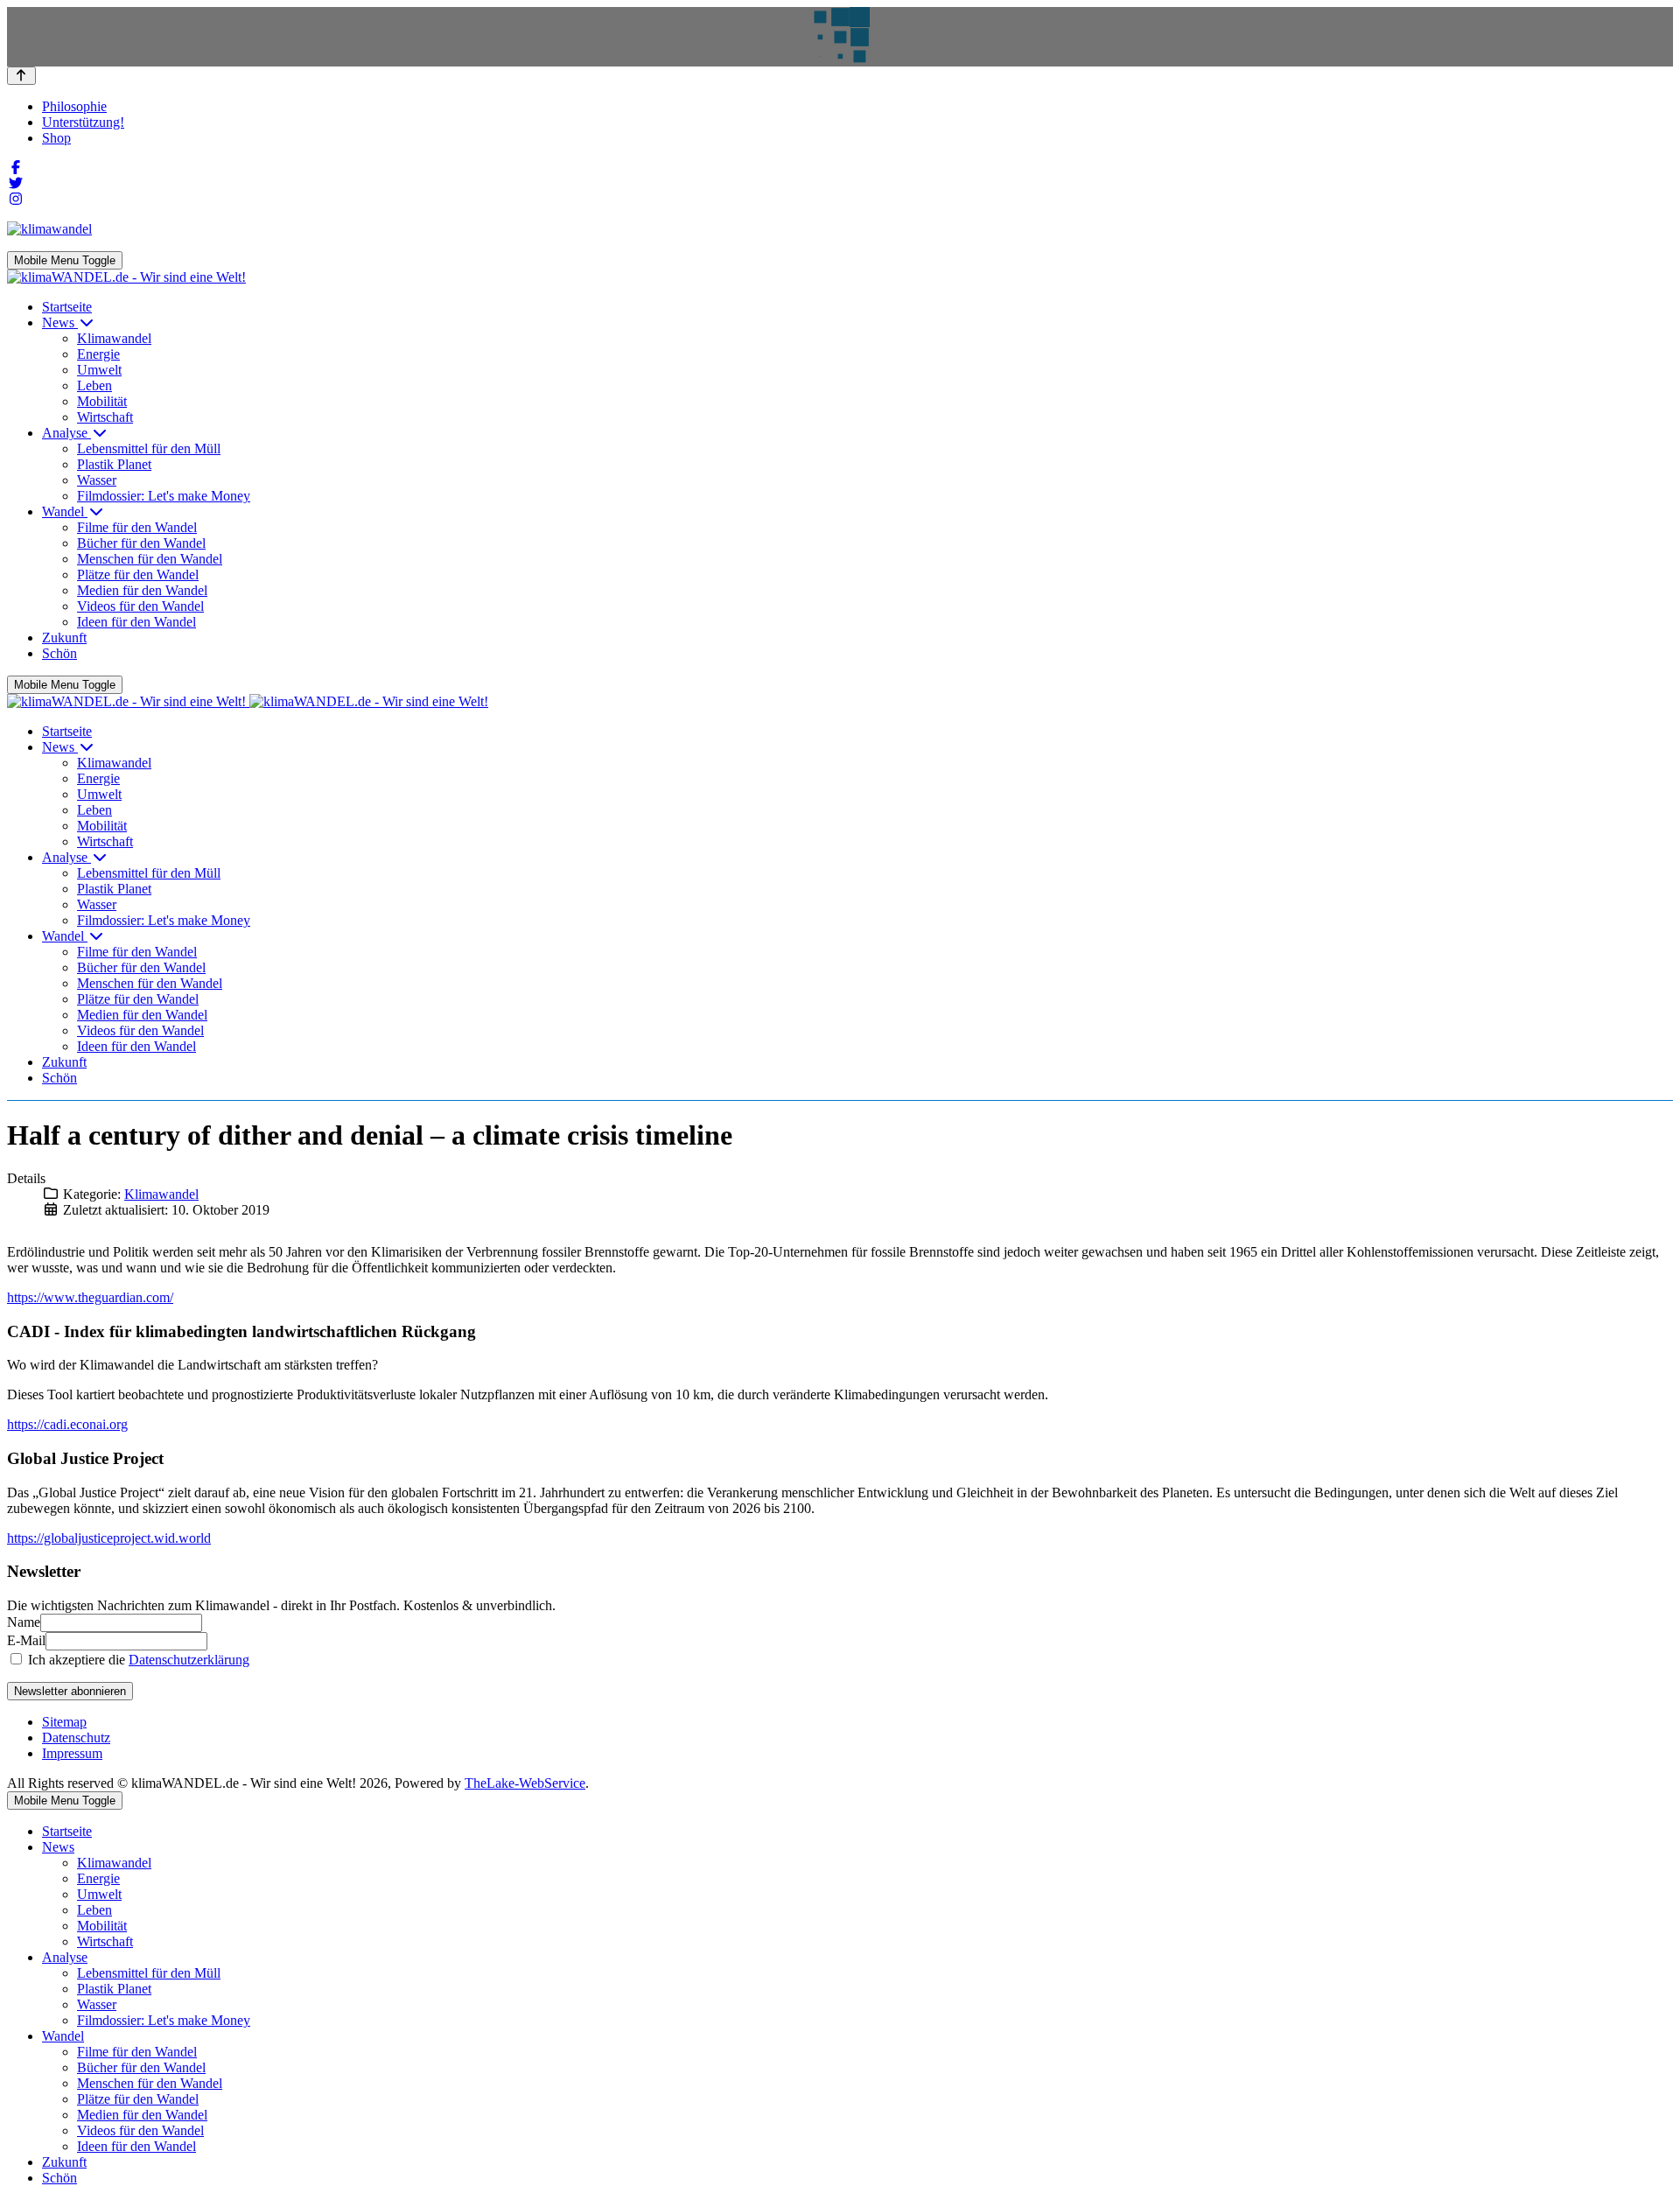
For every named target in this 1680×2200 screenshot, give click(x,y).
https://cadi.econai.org (67, 1424)
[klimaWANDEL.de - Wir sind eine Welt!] (126, 277)
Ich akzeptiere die (137, 1660)
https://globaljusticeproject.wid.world (109, 1538)
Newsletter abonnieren (70, 1691)
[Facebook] (16, 168)
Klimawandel (161, 1194)
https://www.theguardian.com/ (90, 1297)
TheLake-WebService (525, 1783)
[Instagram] (16, 199)
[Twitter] (16, 183)
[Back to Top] (21, 76)
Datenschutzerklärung (189, 1660)
